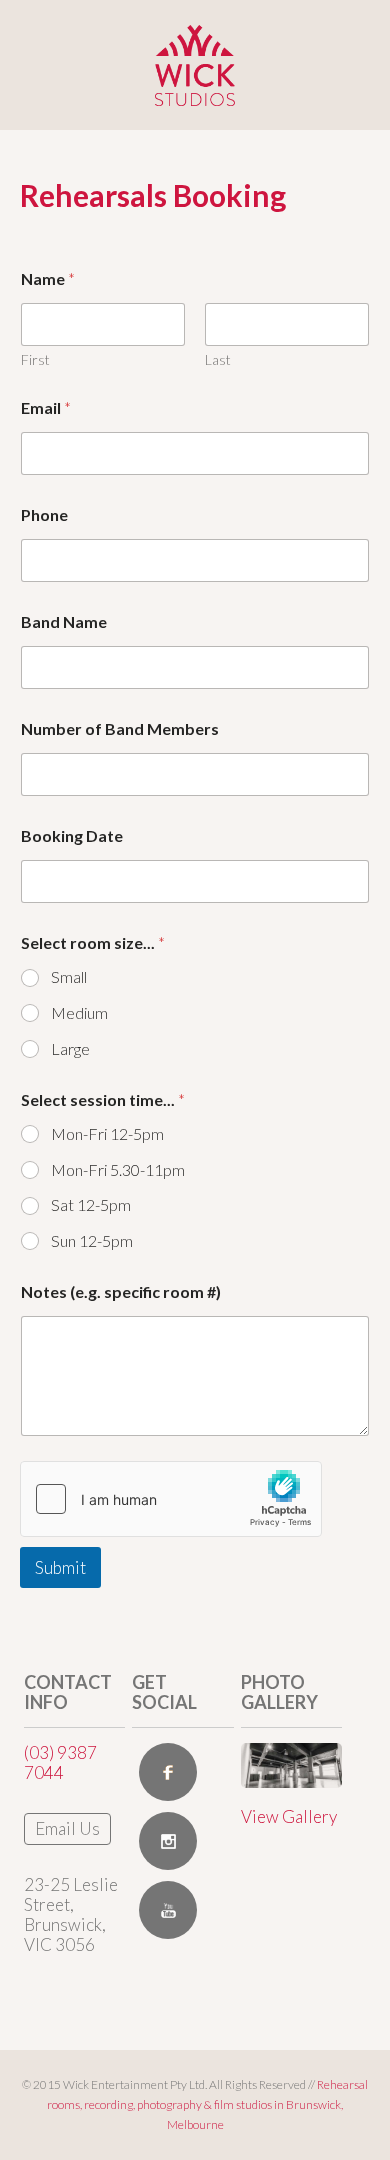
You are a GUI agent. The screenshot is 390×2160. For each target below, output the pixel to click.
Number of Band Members (120, 728)
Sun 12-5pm (92, 1240)
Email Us (67, 1828)
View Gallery (289, 1816)
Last (218, 359)
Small (69, 976)
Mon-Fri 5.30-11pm (118, 1169)
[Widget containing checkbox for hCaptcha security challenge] (171, 1499)
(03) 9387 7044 (60, 1762)
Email (46, 407)
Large (70, 1048)
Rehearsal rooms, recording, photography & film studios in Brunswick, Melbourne (207, 2104)
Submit (60, 1567)
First (35, 359)
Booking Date (72, 835)
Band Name (64, 621)
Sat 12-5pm (91, 1204)
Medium (79, 1012)
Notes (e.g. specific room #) (121, 1291)
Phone (44, 514)
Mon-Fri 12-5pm (107, 1133)
